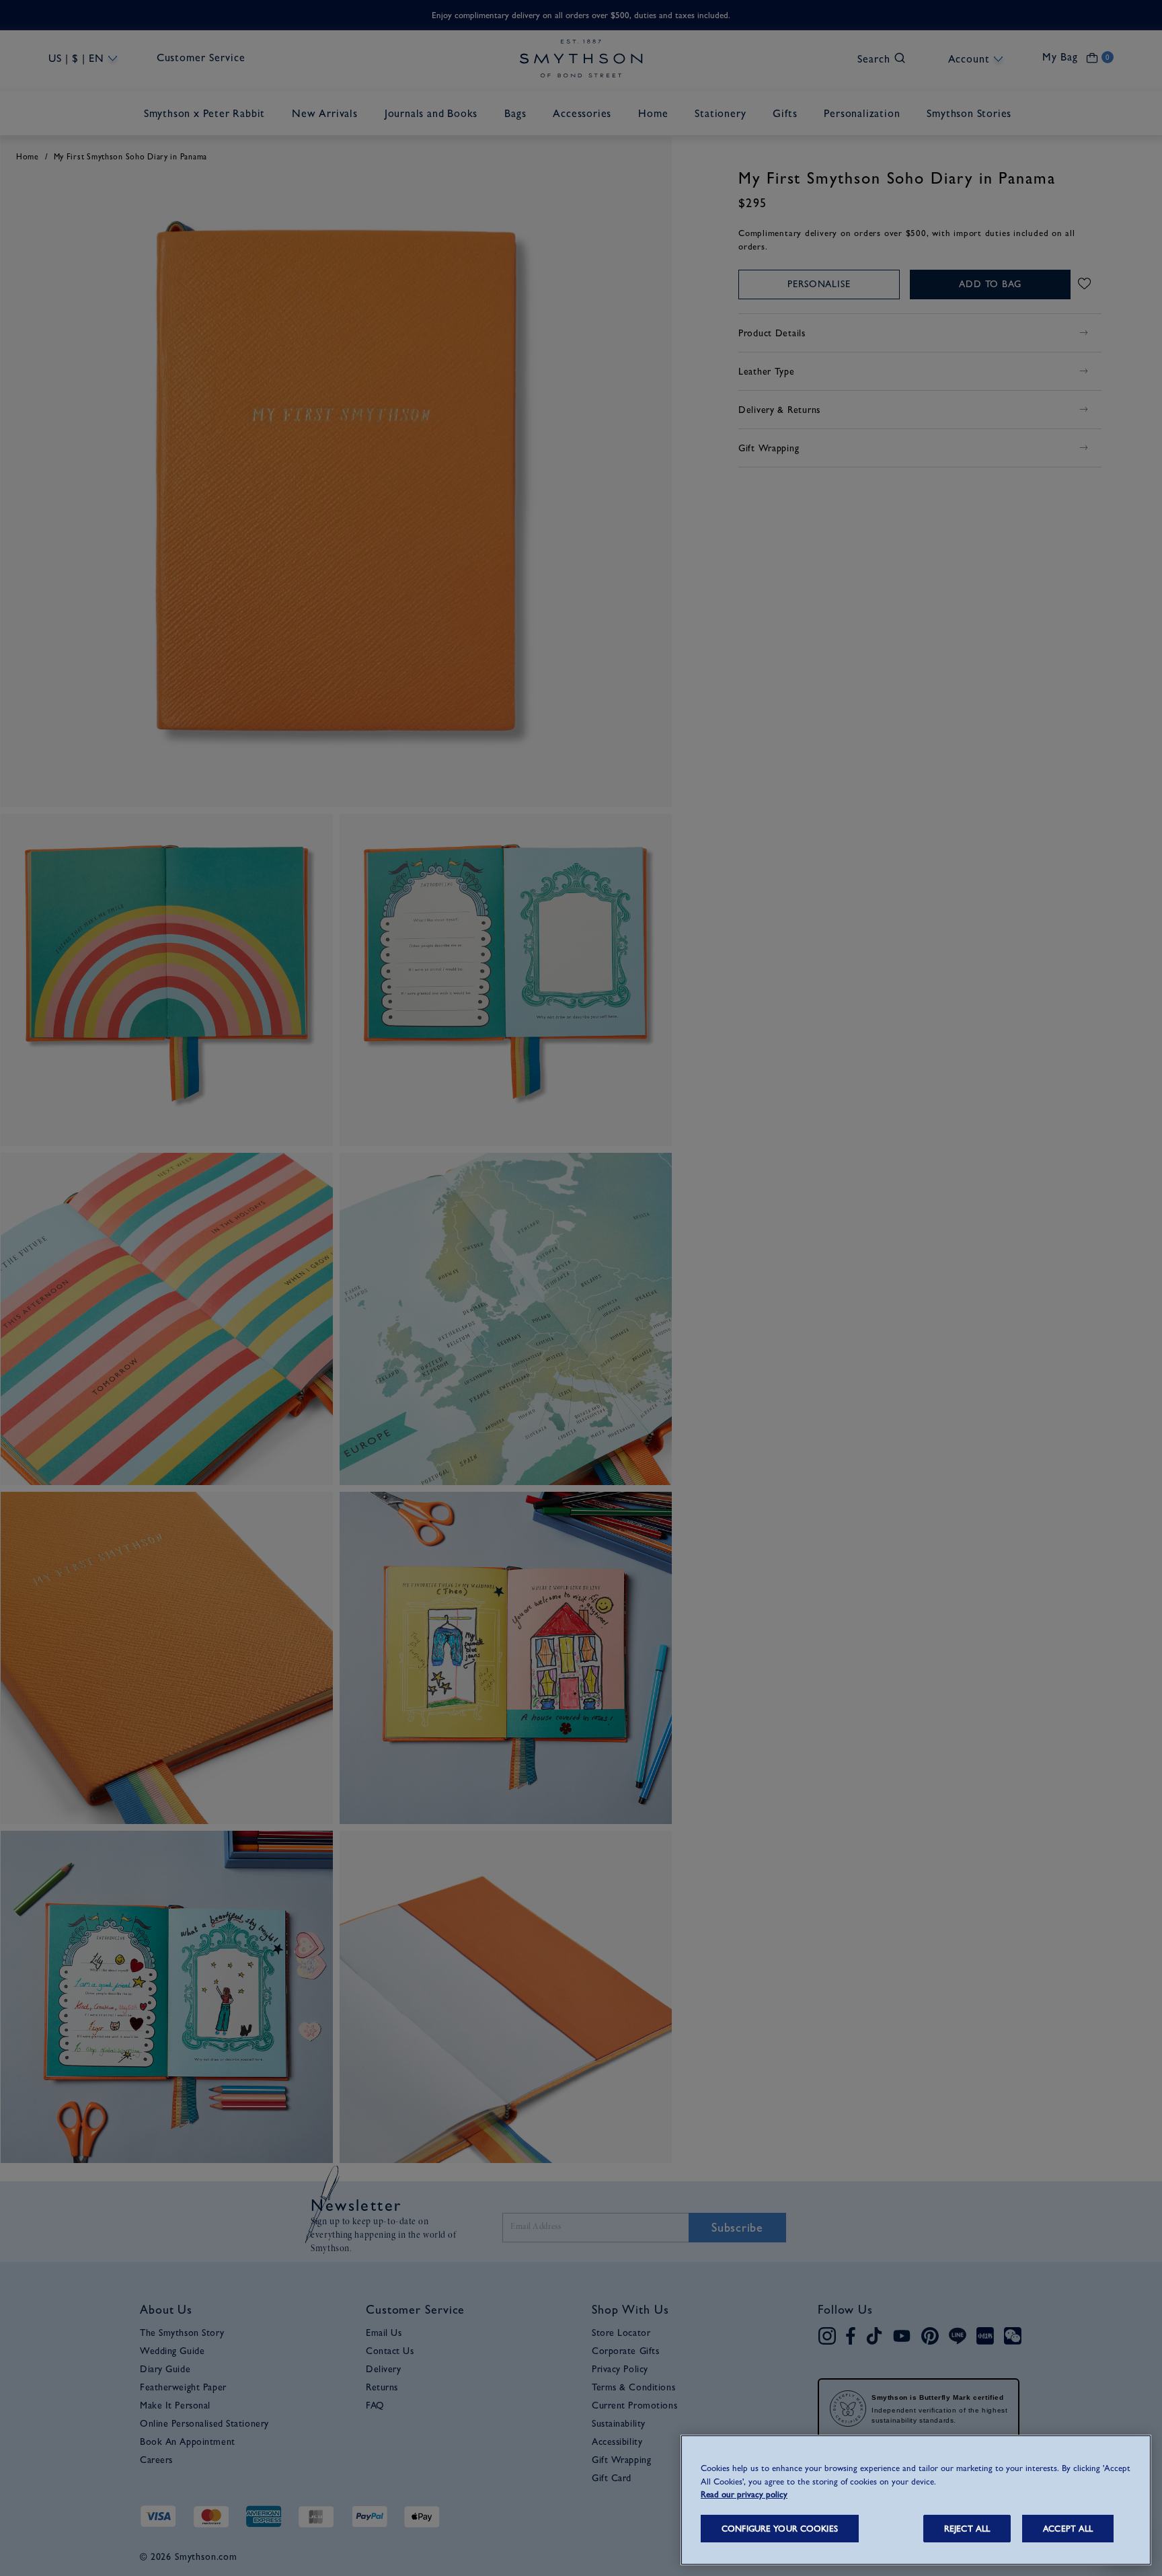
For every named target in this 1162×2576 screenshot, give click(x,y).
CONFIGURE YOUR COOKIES (780, 2529)
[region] (916, 2500)
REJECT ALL (967, 2529)
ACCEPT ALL (1068, 2529)
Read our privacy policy (744, 2494)
